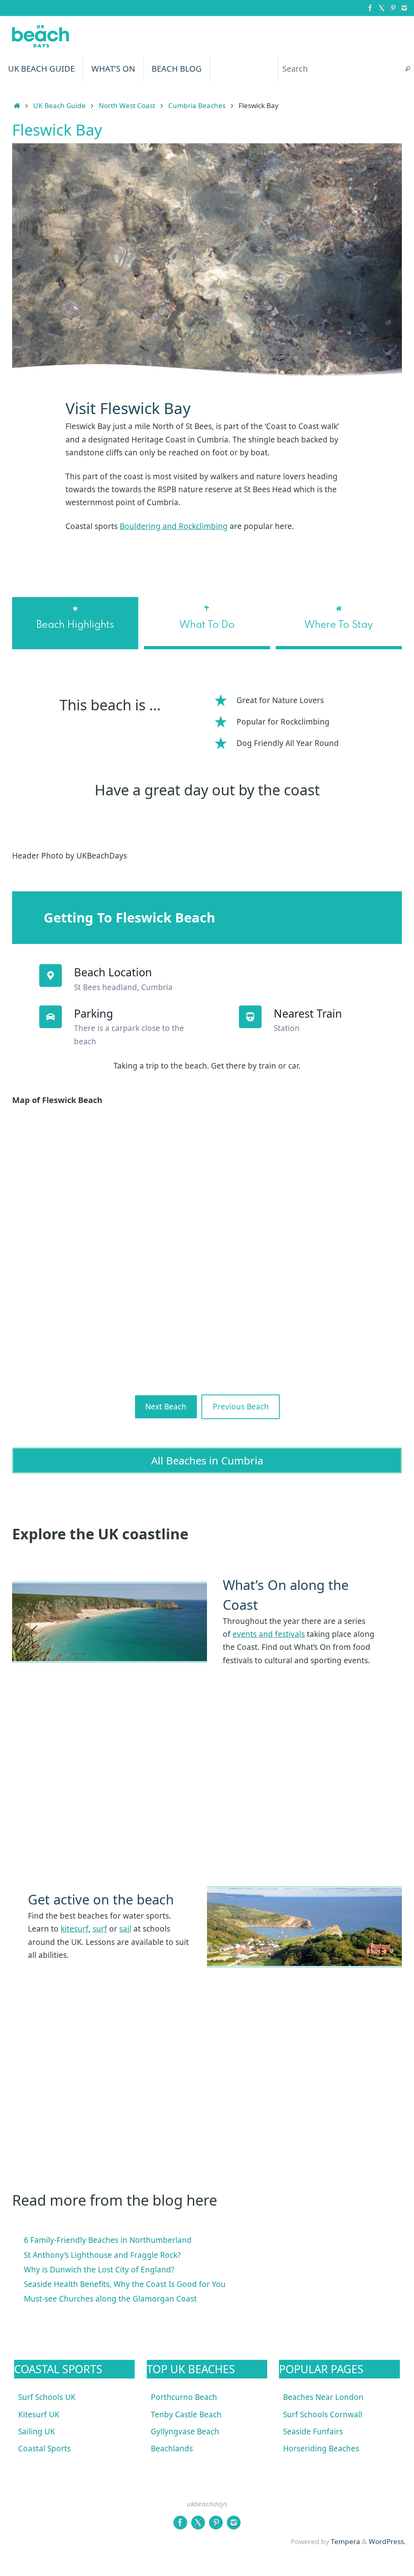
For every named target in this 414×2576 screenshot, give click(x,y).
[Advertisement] (207, 1801)
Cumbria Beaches (197, 105)
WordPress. (387, 2541)
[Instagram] (404, 8)
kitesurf (75, 1929)
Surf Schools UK (47, 2397)
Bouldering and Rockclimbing (174, 526)
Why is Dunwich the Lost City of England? (99, 2270)
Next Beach (166, 1407)
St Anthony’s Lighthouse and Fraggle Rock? (102, 2255)
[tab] (75, 623)
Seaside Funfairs (313, 2431)
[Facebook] (370, 8)
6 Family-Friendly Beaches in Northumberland (108, 2240)
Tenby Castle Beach (186, 2414)
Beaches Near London (323, 2397)
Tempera (345, 2541)
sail (125, 1929)
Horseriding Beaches (321, 2448)
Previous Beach (241, 1407)
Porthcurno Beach (184, 2397)
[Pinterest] (393, 8)
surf (100, 1929)
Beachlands (172, 2448)
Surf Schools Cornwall (323, 2414)
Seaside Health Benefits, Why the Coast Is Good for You (125, 2284)
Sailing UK (37, 2431)
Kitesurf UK (39, 2414)
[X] (382, 8)
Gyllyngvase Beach (185, 2431)
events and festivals (269, 1634)
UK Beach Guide (59, 105)
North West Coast (127, 105)
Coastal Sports (44, 2448)
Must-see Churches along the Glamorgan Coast (110, 2299)
